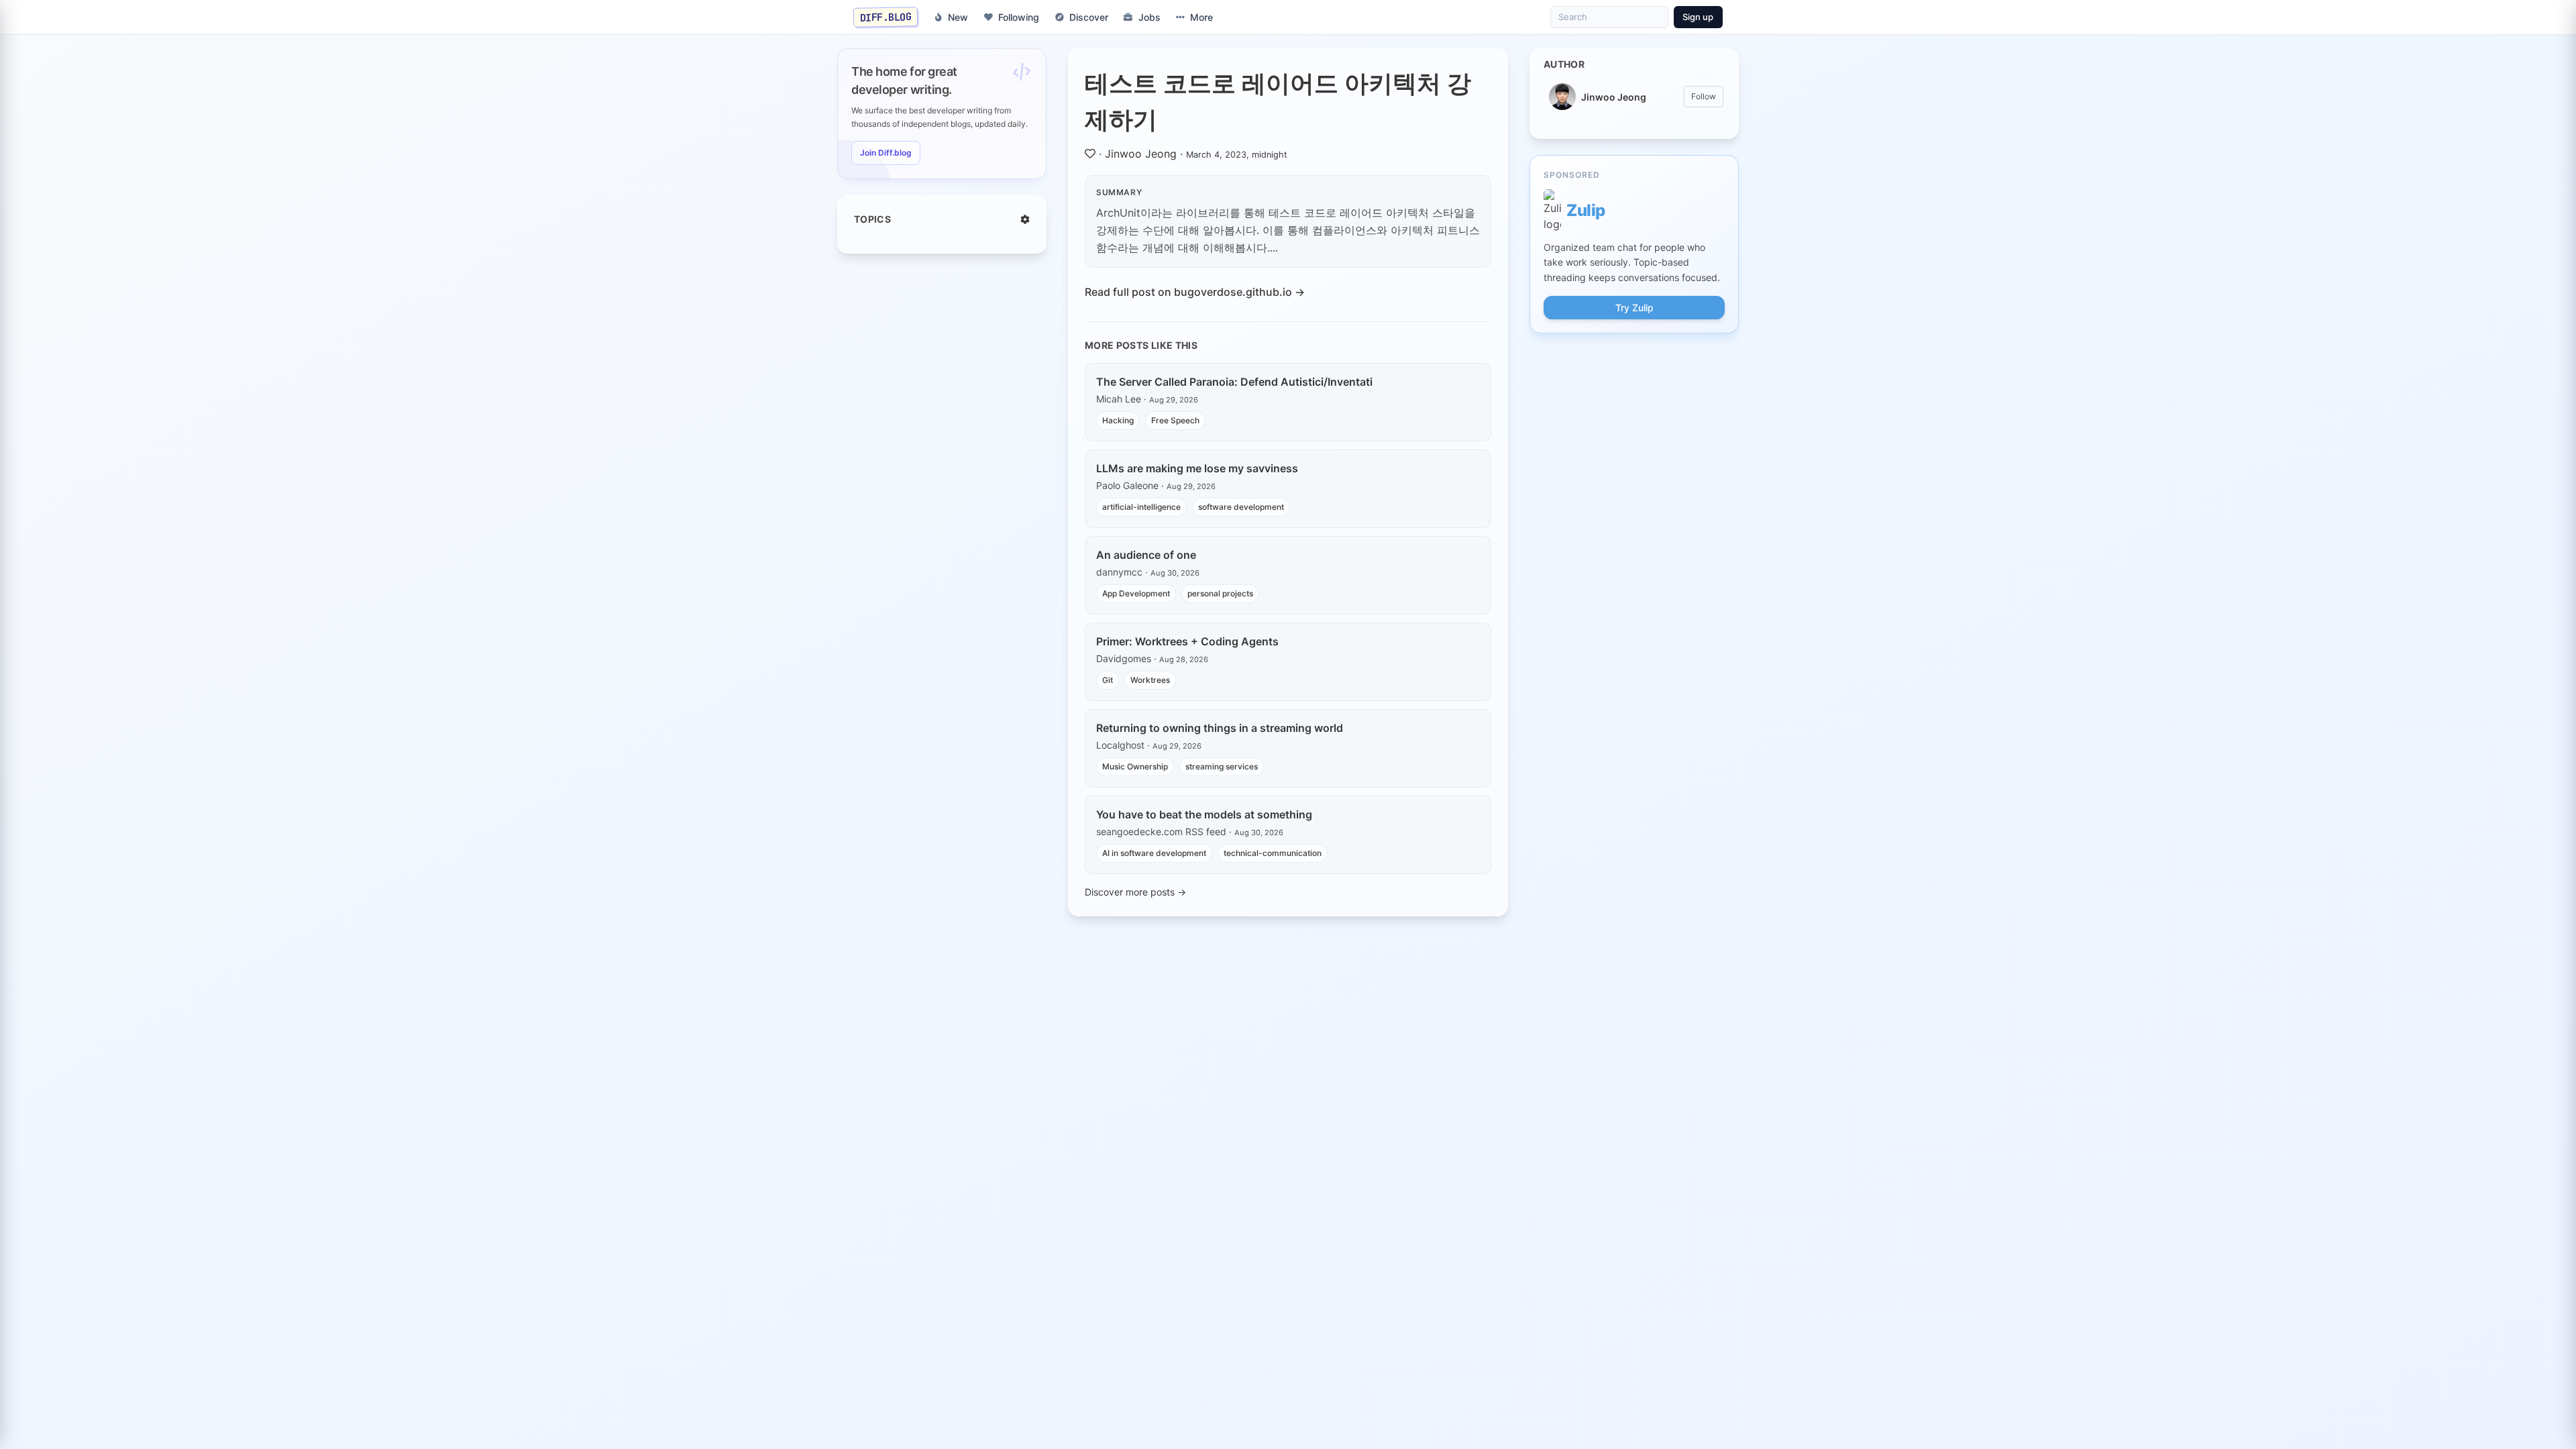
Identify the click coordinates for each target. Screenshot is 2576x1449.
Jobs (1149, 17)
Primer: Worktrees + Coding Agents (1187, 641)
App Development (1136, 593)
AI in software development (1154, 853)
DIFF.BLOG (886, 17)
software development (1241, 507)
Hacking (1118, 420)
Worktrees (1150, 680)
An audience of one (1146, 555)
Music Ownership (1135, 766)
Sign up (1698, 17)
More (1201, 17)
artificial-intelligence (1141, 507)
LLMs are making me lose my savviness (1197, 468)
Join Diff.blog (886, 153)
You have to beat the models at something (1204, 814)
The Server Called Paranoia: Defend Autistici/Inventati (1234, 382)
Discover (1089, 17)
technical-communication (1273, 853)
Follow (1704, 96)
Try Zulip (1634, 308)
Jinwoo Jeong (1141, 154)
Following (1019, 17)
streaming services (1222, 766)
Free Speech (1175, 420)
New (958, 17)
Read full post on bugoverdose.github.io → (1195, 292)
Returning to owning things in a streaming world (1220, 728)
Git (1108, 680)
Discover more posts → (1135, 892)
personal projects (1220, 593)
